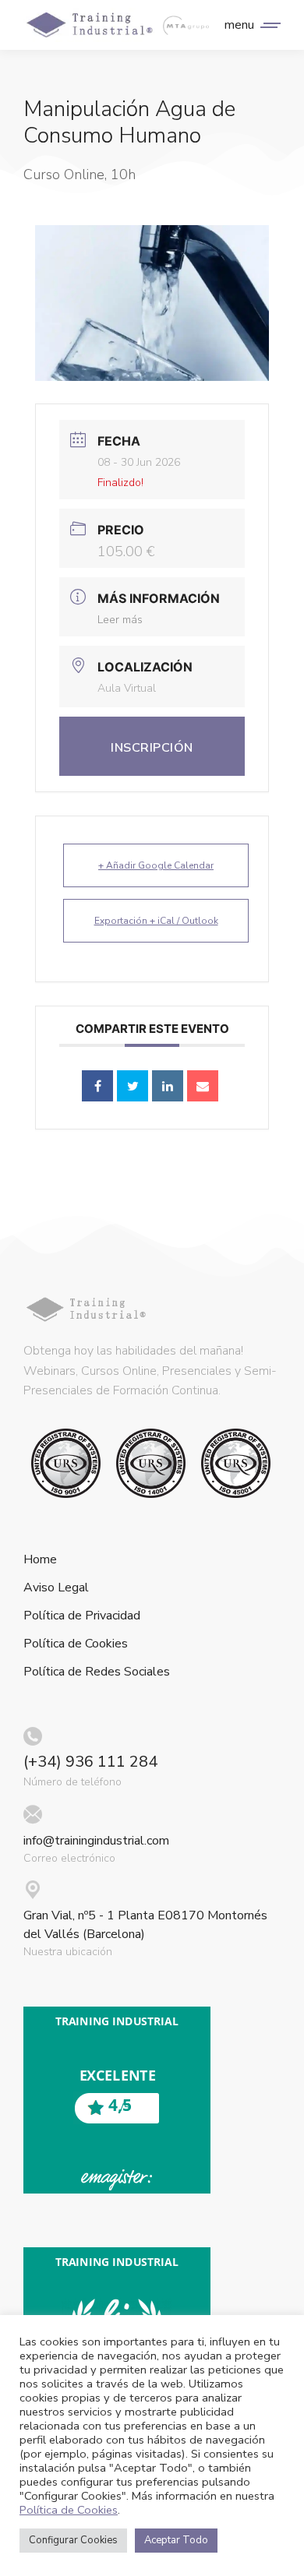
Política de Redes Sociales (97, 1672)
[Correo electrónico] (203, 1086)
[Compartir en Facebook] (97, 1086)
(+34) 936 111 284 (90, 1762)
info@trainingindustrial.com (96, 1841)
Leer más (120, 620)
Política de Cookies (76, 1644)
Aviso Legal (56, 1588)
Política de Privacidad (82, 1616)
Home (40, 1560)
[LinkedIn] (168, 1086)
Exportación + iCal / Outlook (156, 921)
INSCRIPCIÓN (152, 748)
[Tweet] (133, 1086)
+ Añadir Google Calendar (156, 865)
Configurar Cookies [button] (73, 2540)
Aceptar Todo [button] (176, 2540)
